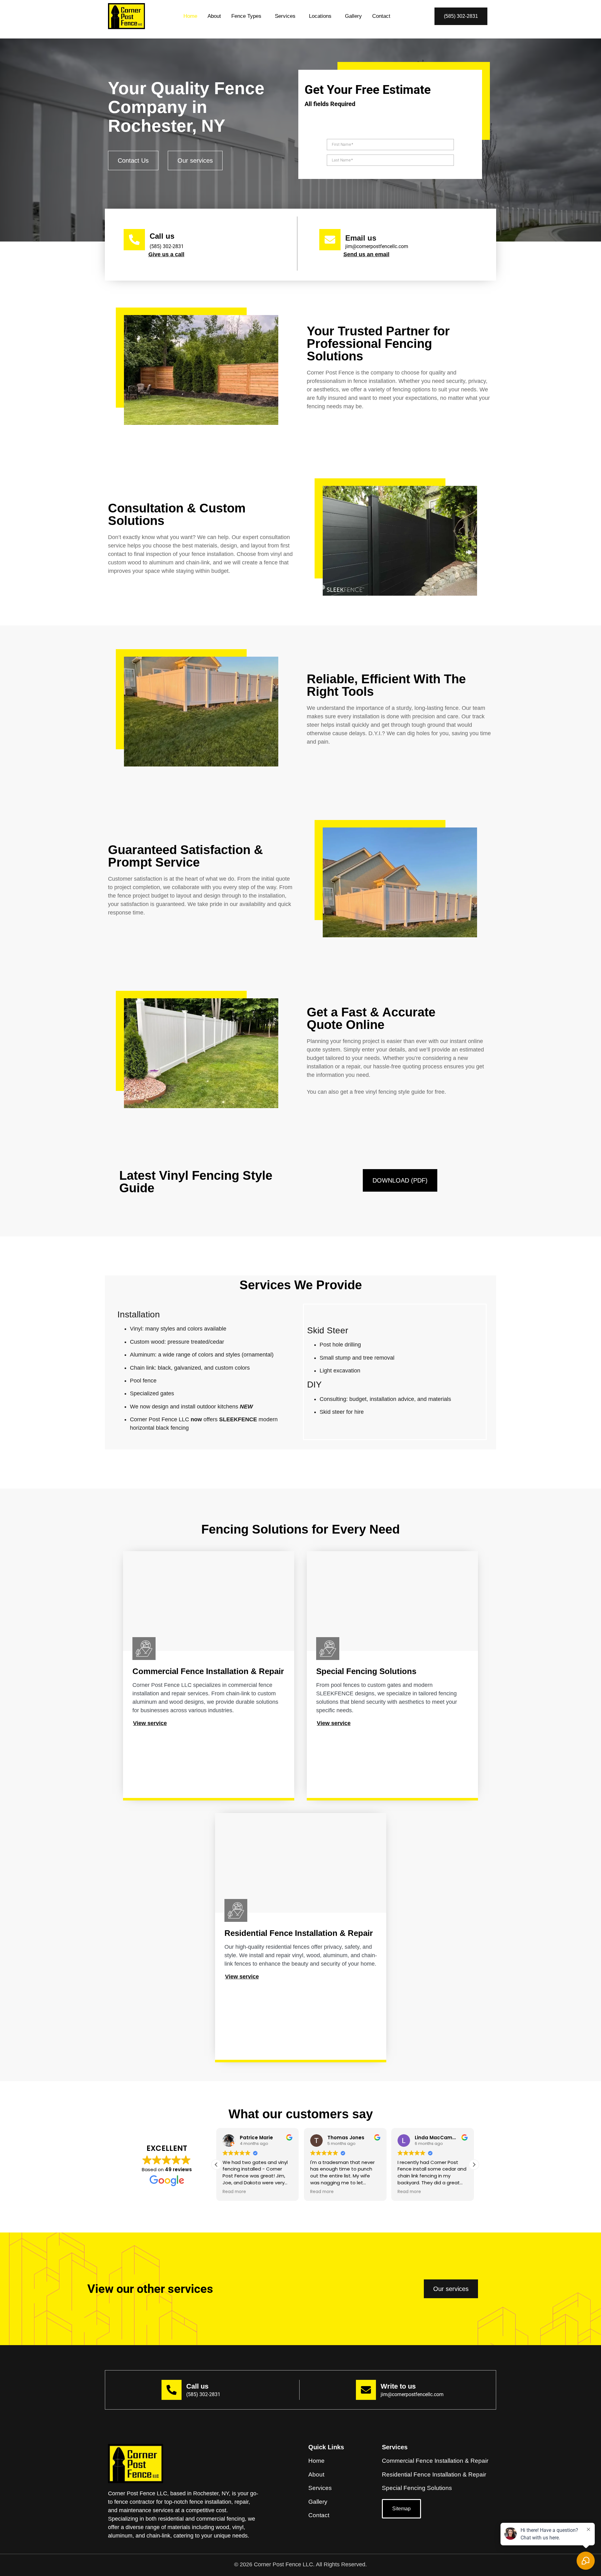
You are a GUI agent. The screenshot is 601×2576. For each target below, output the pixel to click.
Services (285, 16)
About (214, 16)
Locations (320, 16)
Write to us (398, 2386)
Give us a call (166, 254)
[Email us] (330, 240)
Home (190, 16)
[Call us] (134, 240)
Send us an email (366, 254)
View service (150, 1723)
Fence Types (246, 16)
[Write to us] (366, 2390)
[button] (248, 16)
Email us (361, 238)
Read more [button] (234, 2192)
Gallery (353, 16)
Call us (162, 236)
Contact (381, 16)
